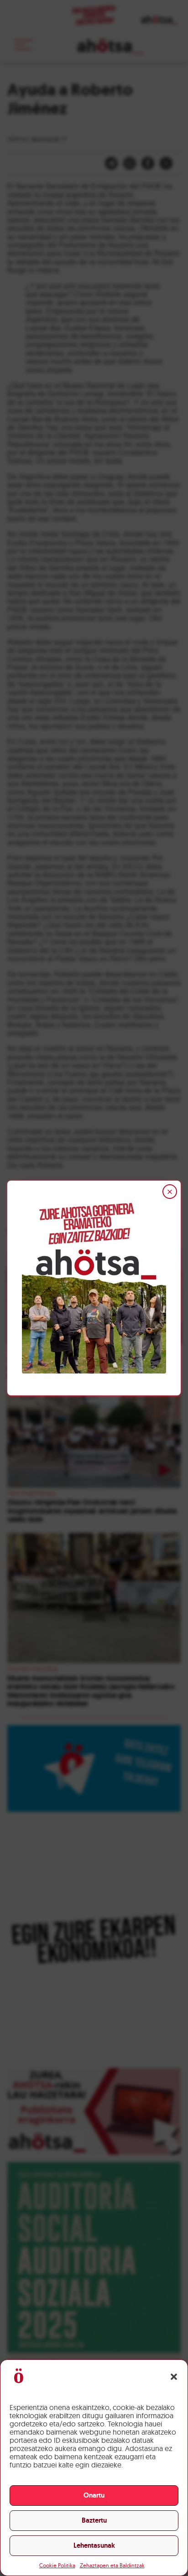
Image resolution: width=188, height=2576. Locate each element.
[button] (174, 2377)
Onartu (94, 2495)
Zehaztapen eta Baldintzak (112, 2565)
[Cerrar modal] (170, 1192)
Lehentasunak (94, 2545)
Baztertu (94, 2520)
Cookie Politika (57, 2565)
